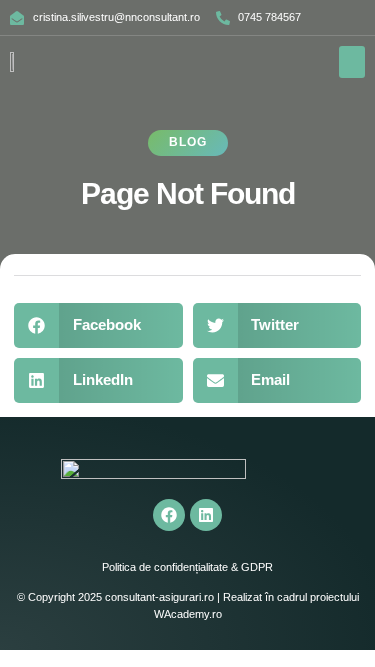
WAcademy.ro (188, 614)
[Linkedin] (206, 515)
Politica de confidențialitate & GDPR (187, 567)
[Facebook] (169, 515)
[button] (352, 62)
